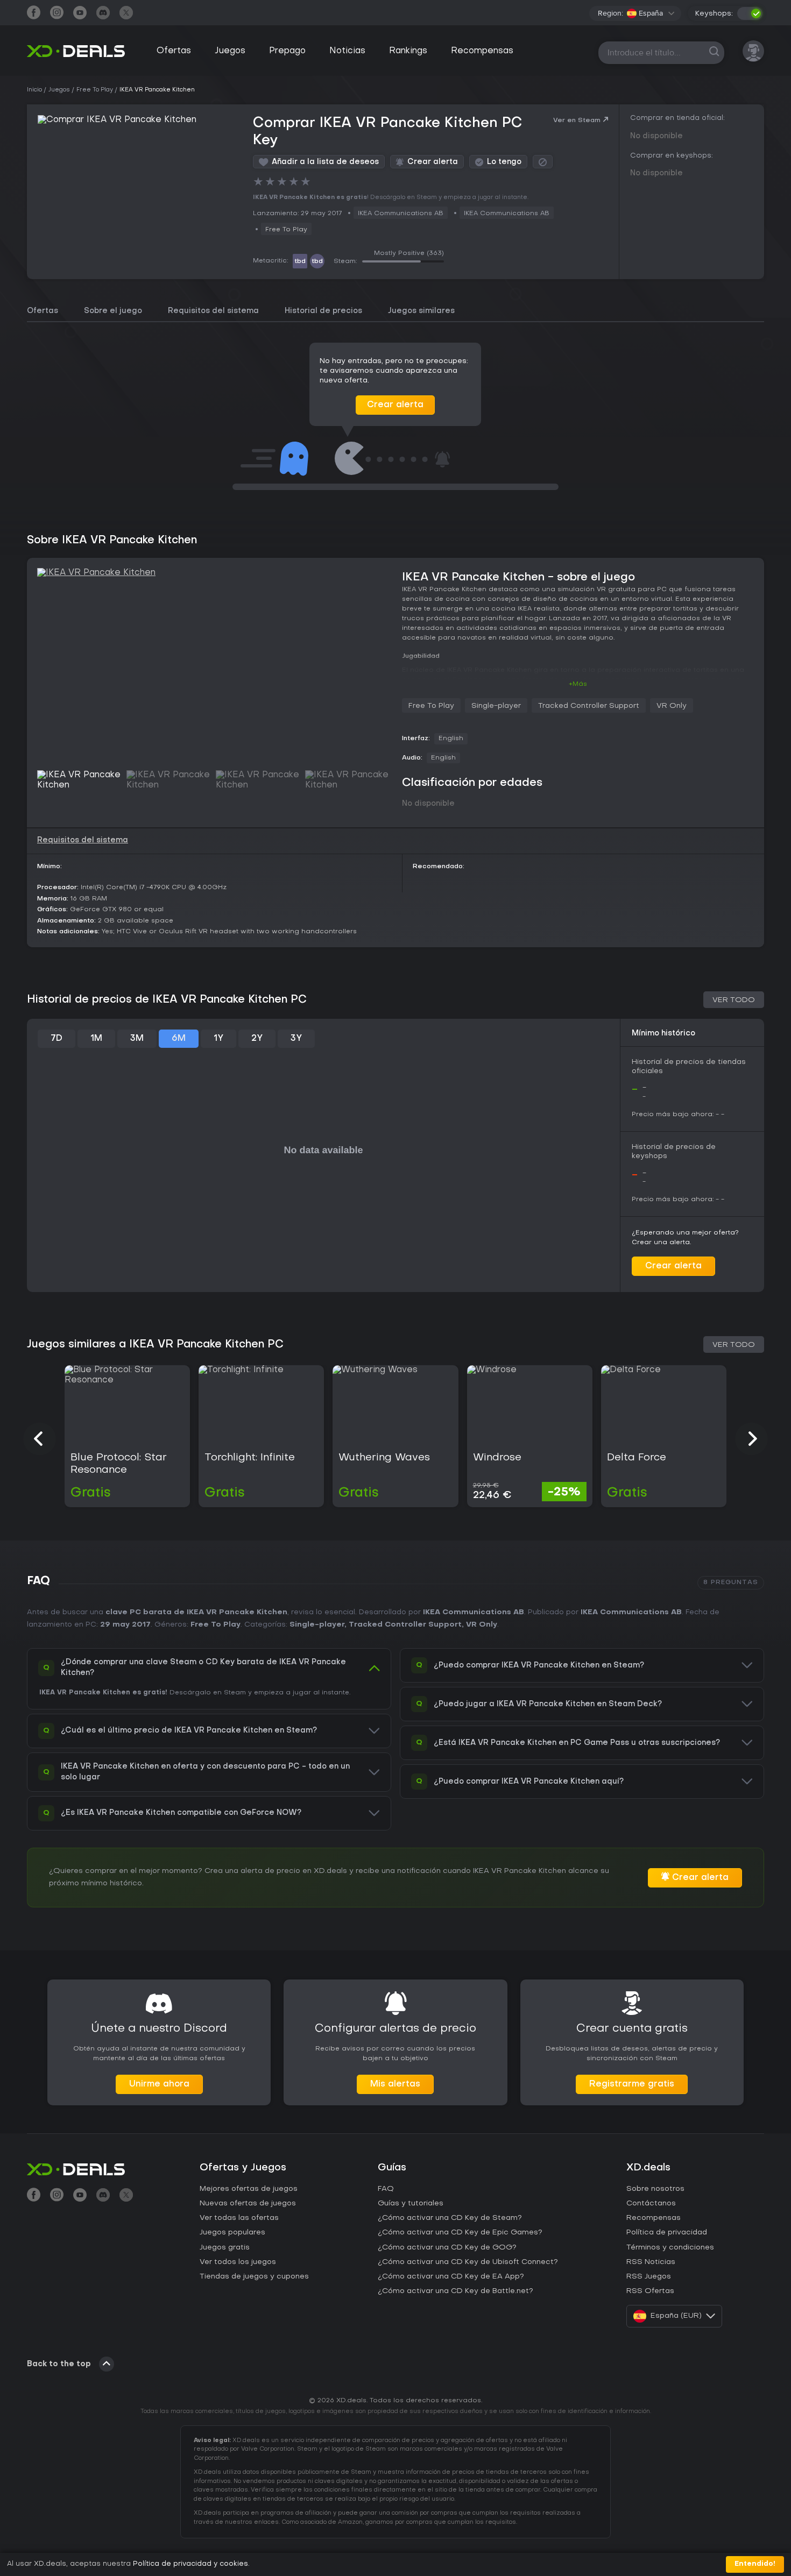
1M (96, 1039)
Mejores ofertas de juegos (249, 2189)
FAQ (386, 2189)
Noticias (347, 51)
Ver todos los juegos (238, 2262)
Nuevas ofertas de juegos (248, 2204)
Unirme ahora (159, 2084)
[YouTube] (80, 14)
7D (56, 1039)
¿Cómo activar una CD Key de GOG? (447, 2248)
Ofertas (174, 51)
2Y (257, 1039)
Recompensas (482, 51)
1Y (218, 1039)
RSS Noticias (651, 2262)
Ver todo (734, 1000)
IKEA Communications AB (474, 1612)
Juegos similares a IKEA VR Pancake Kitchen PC (155, 1345)
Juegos (230, 51)
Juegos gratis (225, 2248)
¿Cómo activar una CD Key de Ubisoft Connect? (468, 2262)
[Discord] (103, 14)
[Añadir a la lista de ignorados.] (543, 162)
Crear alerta (395, 405)
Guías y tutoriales (411, 2204)
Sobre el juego (113, 311)
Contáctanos (651, 2204)
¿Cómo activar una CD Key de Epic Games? (460, 2233)
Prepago (287, 51)
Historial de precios (323, 311)
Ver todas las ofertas (239, 2218)
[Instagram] (57, 14)
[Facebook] (34, 14)
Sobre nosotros (655, 2189)
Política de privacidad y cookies (190, 2564)
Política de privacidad (667, 2233)
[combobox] (651, 13)
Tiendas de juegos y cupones (254, 2277)
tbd (300, 261)
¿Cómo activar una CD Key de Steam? (450, 2218)
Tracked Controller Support (589, 706)
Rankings (408, 51)
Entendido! (755, 2564)
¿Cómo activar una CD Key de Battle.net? (455, 2291)
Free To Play (286, 230)
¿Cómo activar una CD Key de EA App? (451, 2277)
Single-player (496, 706)
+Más (578, 684)
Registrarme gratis (632, 2084)
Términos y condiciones (670, 2248)
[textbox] (645, 13)
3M (137, 1039)
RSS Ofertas (650, 2291)
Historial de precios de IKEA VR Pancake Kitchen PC (167, 1000)
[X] (126, 14)
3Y (296, 1039)
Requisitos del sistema (213, 311)
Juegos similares (421, 311)
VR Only (672, 706)
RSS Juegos (649, 2277)
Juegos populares (232, 2233)
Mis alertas (395, 2084)
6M (179, 1039)
